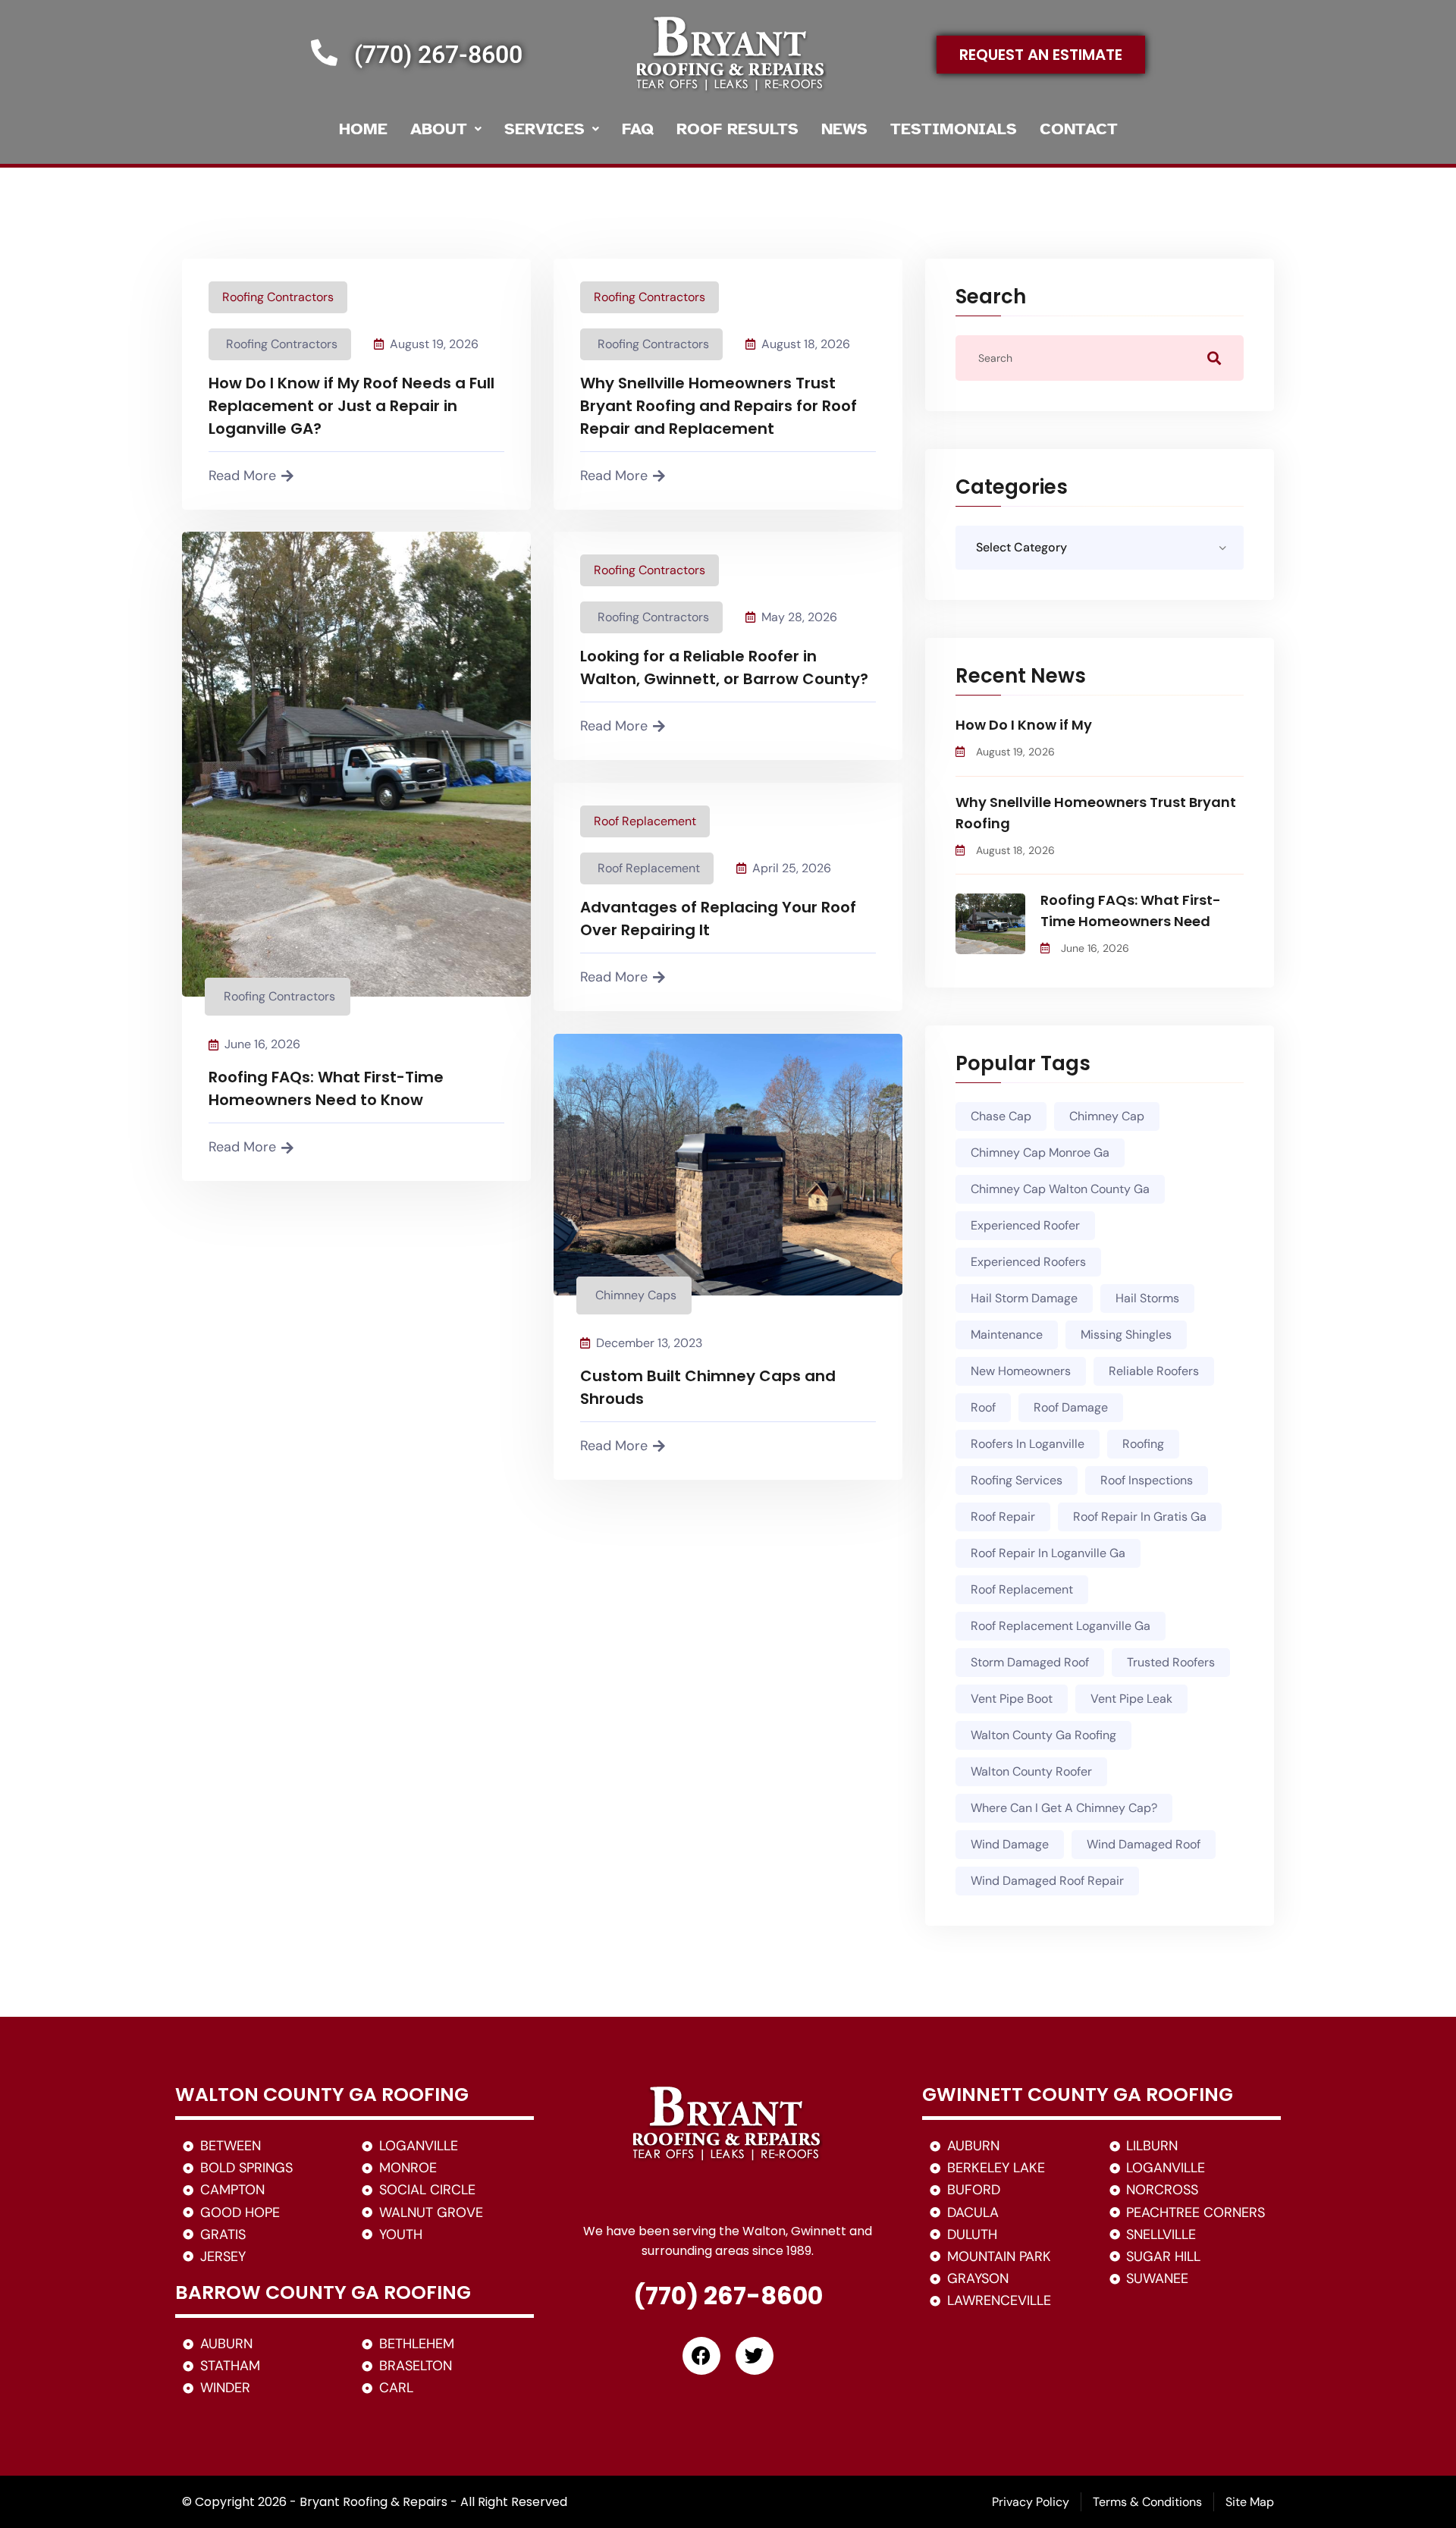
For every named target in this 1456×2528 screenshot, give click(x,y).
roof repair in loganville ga (1048, 1553)
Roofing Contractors (278, 297)
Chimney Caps (636, 1295)
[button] (446, 129)
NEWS (844, 129)
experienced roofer (1025, 1225)
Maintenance (1007, 1335)
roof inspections (1147, 1480)
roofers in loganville (1028, 1444)
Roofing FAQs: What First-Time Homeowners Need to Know (326, 1088)
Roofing (1143, 1444)
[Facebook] (701, 2356)
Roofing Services (1017, 1480)
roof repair (1003, 1517)
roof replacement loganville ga (1061, 1626)
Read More (242, 476)
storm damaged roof (1030, 1662)
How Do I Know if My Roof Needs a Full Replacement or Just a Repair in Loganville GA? (351, 406)
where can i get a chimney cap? (1064, 1808)
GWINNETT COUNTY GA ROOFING (1078, 2095)
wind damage (1010, 1844)
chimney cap (1107, 1116)
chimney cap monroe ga (1040, 1153)
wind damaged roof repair (1047, 1881)
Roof (983, 1407)
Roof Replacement (645, 821)
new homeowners (1021, 1371)
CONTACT (1079, 129)
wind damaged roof (1144, 1844)
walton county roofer (1031, 1771)
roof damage (1071, 1407)
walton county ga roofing (1043, 1735)
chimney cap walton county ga (1060, 1189)
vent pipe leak (1131, 1699)
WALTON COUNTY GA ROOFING (322, 2095)
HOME (363, 129)
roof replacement (1022, 1589)
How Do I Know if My (1024, 725)
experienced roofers (1028, 1262)
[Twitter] (755, 2356)
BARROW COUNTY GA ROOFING (323, 2292)
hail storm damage (1024, 1298)
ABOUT (439, 129)
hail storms (1147, 1298)
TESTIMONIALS (954, 129)
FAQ (638, 129)
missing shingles (1126, 1335)
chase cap (1001, 1116)
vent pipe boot (1012, 1699)
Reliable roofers (1154, 1371)
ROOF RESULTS (737, 129)
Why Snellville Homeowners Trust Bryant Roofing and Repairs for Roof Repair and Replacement (719, 406)
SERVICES (544, 129)
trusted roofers (1171, 1662)
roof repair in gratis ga (1140, 1517)
